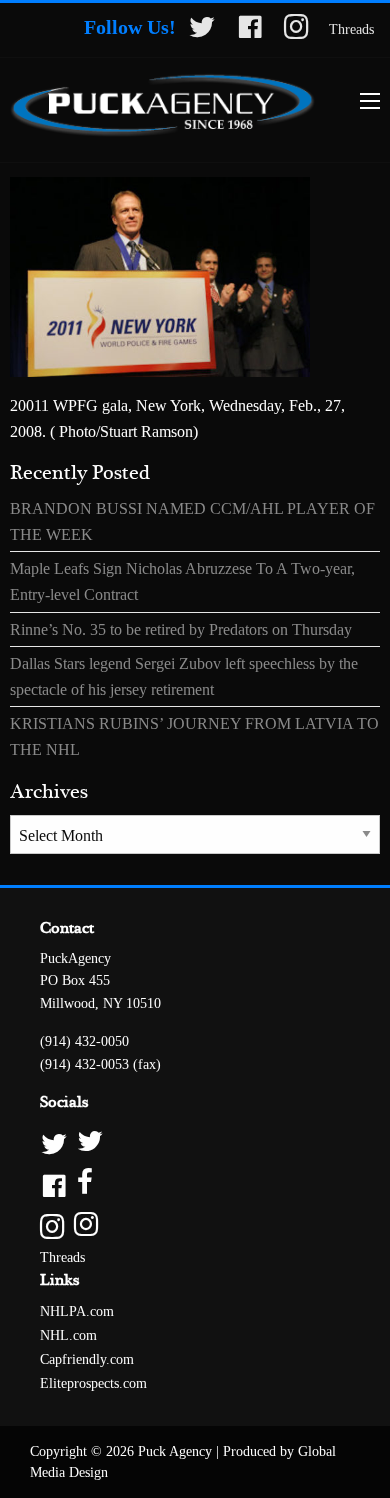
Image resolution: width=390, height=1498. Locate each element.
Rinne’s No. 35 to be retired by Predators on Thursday (181, 629)
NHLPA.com (77, 1311)
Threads (351, 29)
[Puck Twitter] (195, 1142)
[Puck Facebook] (195, 1183)
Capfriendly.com (87, 1359)
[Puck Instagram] (195, 1225)
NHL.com (68, 1335)
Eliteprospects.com (93, 1383)
